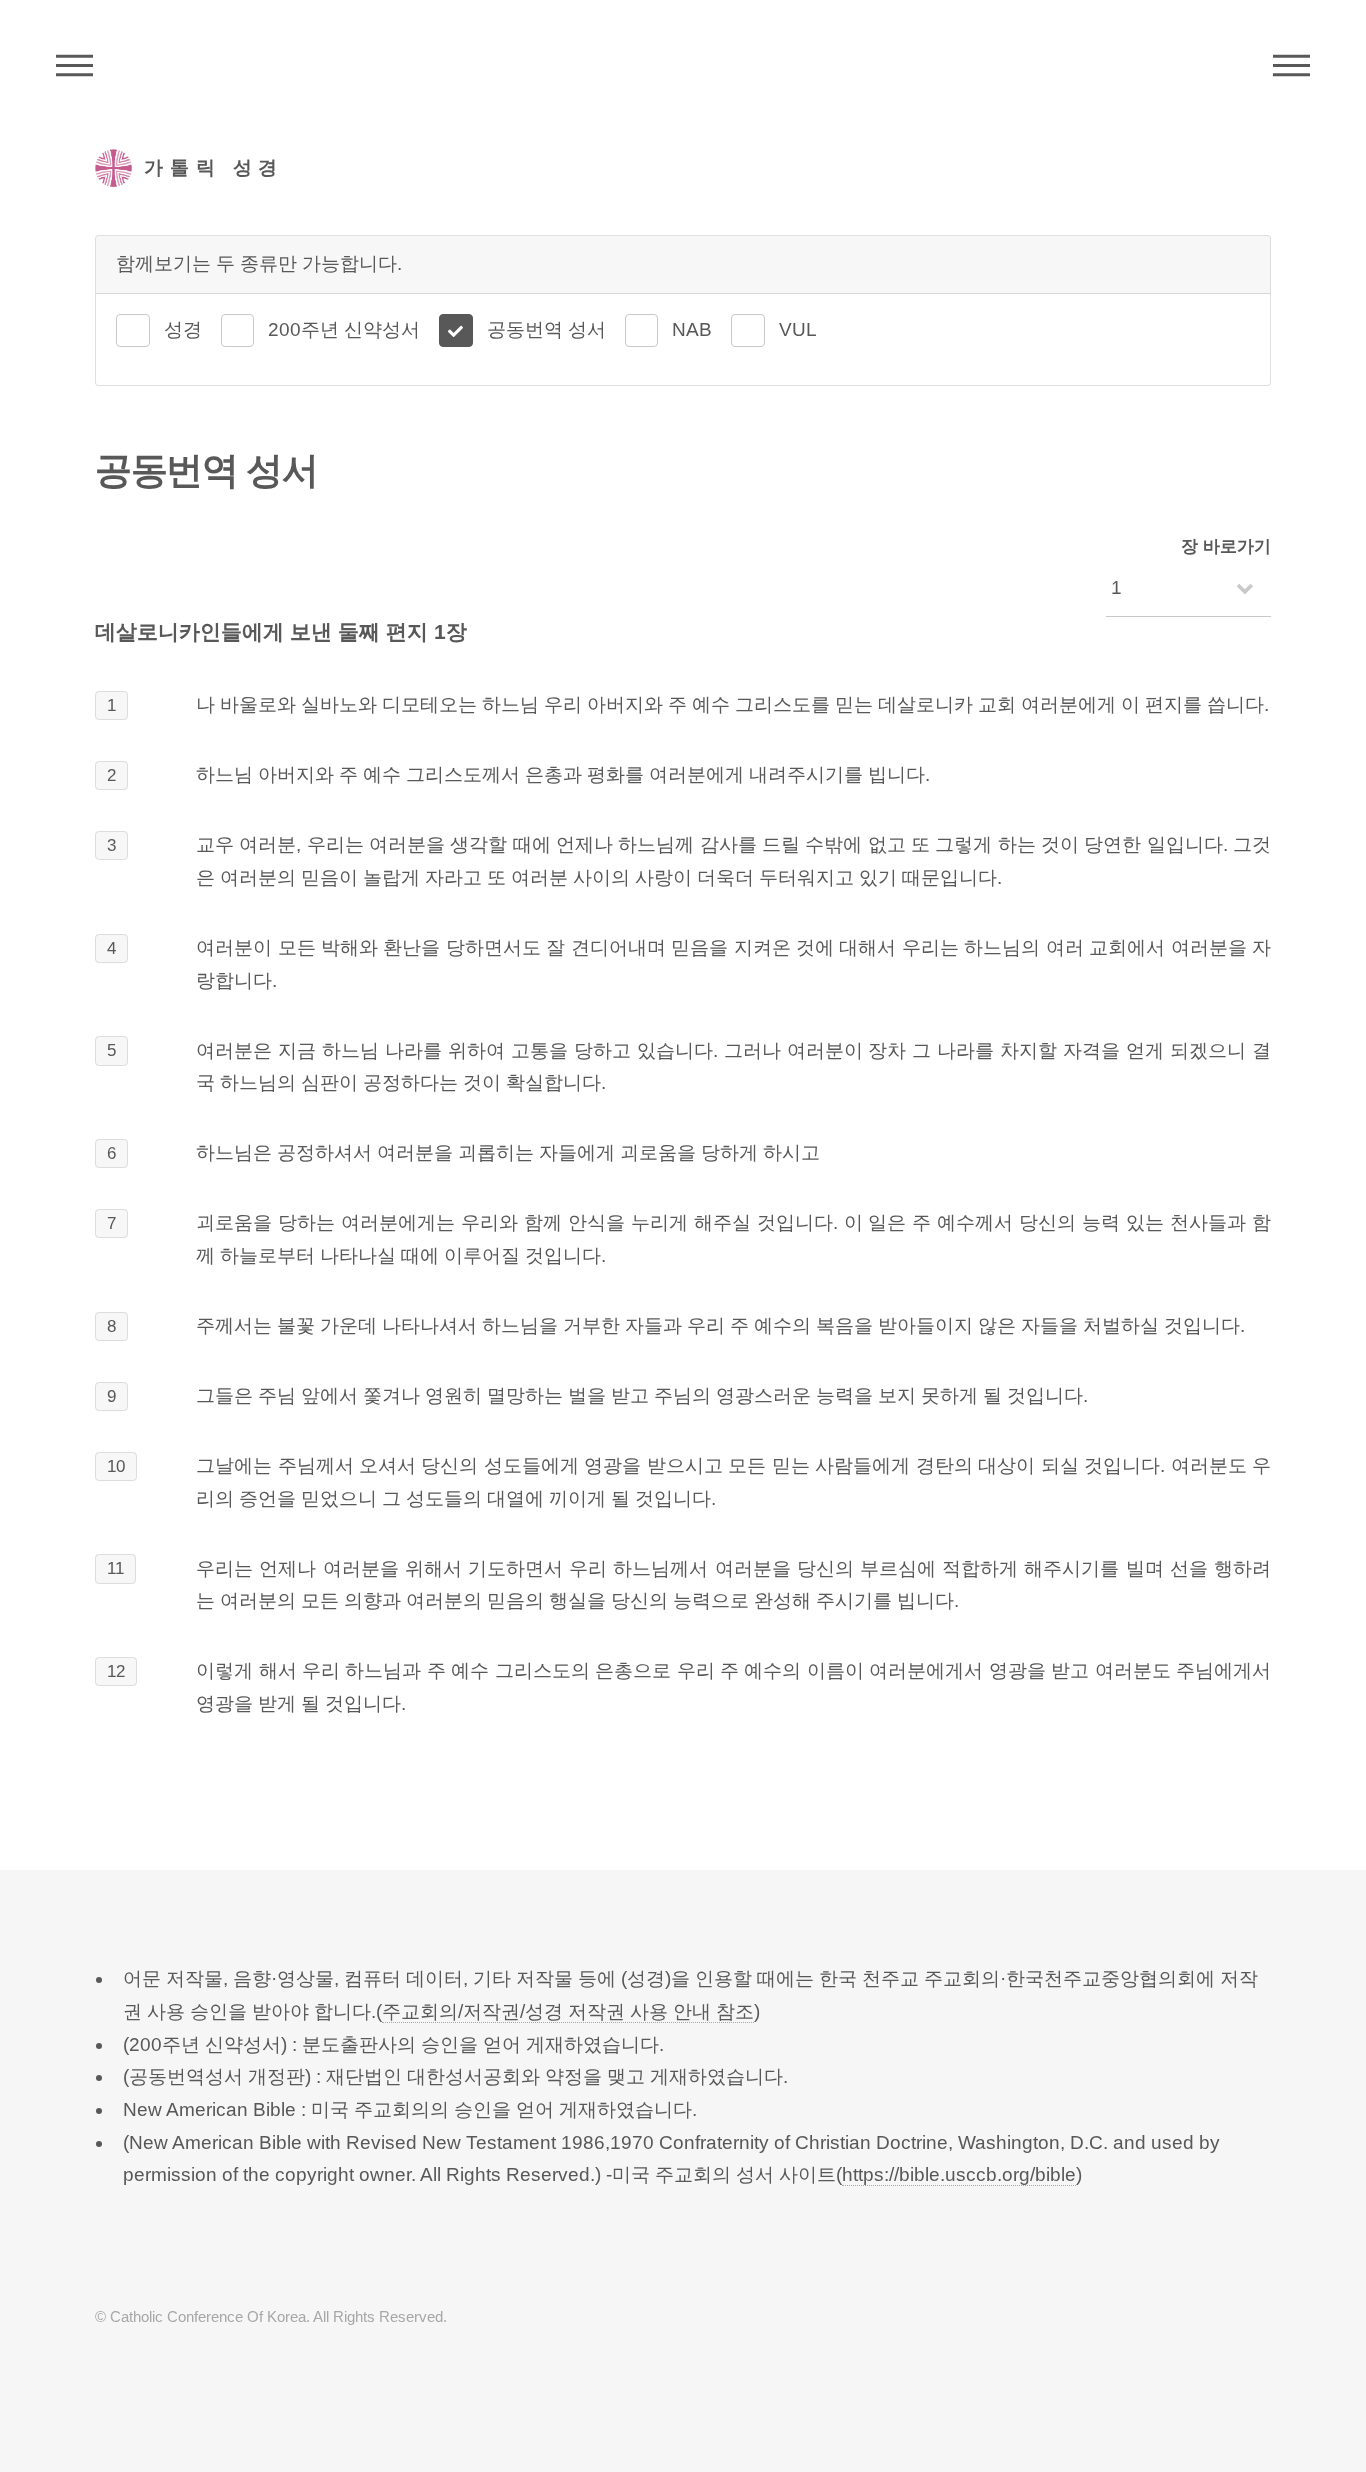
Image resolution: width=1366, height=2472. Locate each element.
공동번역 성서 (546, 329)
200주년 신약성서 (344, 329)
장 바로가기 (1226, 546)
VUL (798, 329)
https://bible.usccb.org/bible (959, 2174)
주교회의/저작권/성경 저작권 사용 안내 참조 (568, 2011)
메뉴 (1291, 65)
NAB (692, 329)
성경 (183, 329)
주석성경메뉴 (74, 65)
